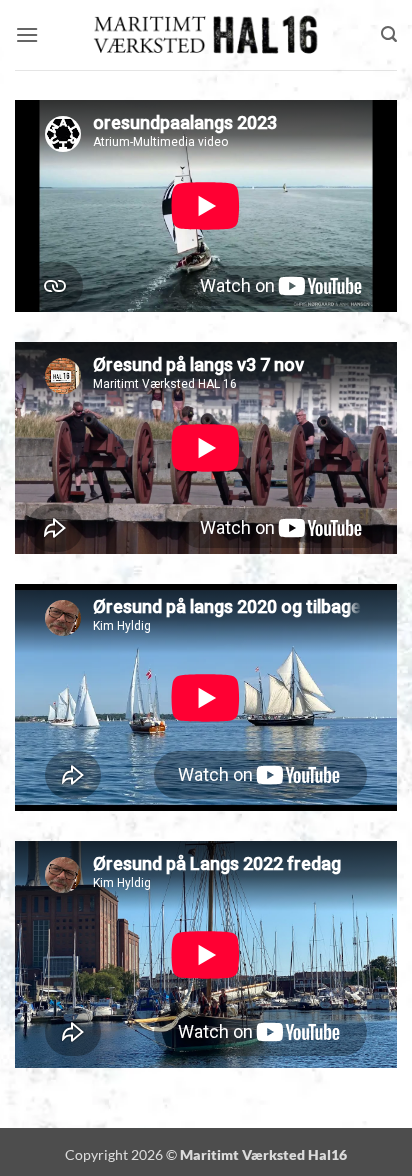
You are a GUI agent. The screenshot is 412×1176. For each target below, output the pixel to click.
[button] (27, 34)
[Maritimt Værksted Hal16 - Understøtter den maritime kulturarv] (206, 35)
